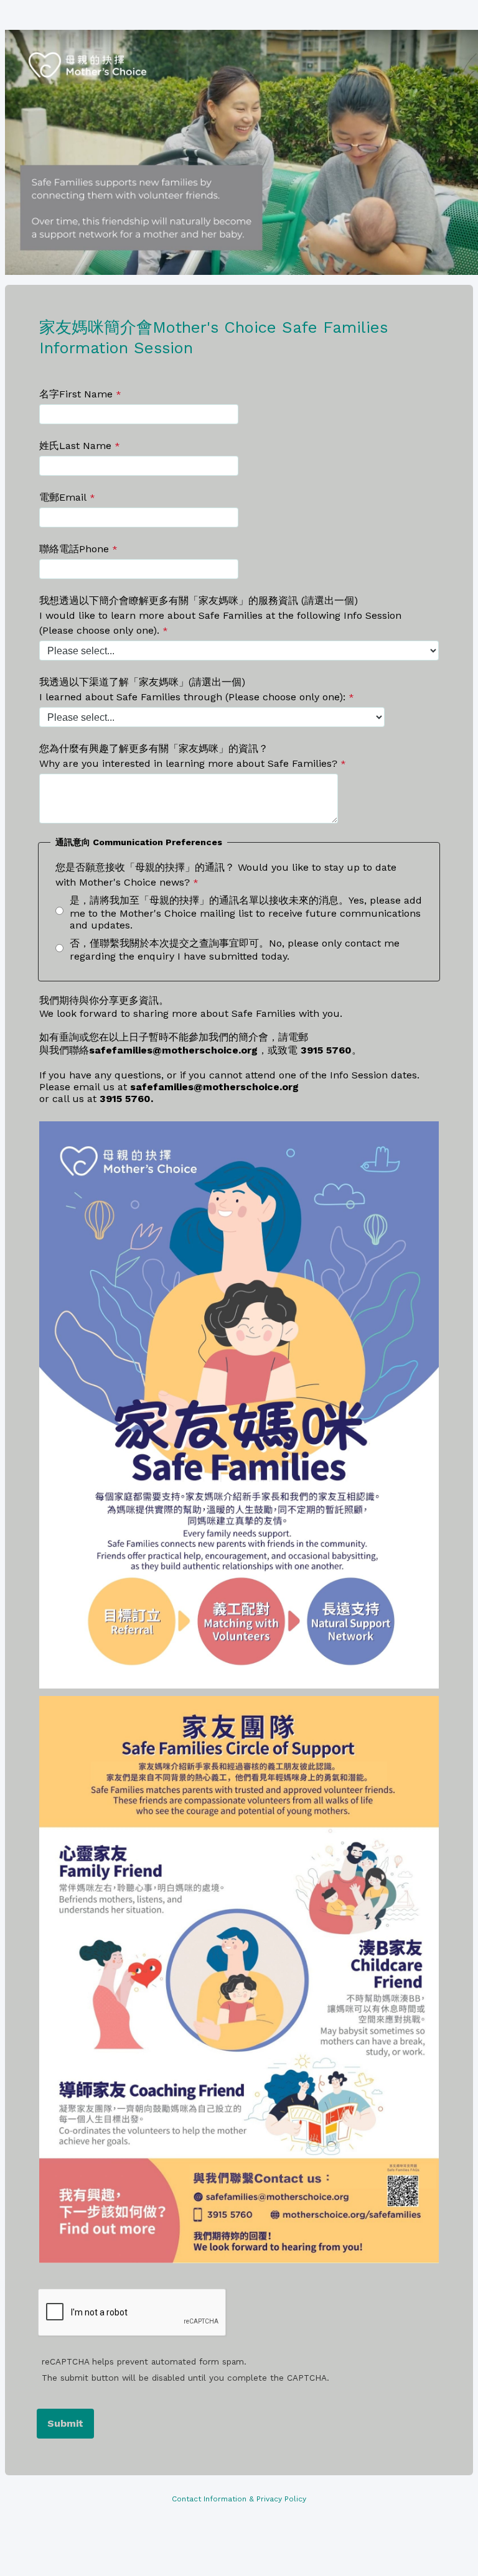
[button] (326, 1050)
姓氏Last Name (75, 446)
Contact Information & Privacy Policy (239, 2499)
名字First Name (76, 394)
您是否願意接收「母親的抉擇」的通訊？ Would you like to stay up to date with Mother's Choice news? (226, 875)
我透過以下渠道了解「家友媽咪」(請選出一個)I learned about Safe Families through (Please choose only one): (192, 689)
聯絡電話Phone (74, 549)
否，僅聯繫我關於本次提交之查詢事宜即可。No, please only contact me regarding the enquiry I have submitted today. (235, 950)
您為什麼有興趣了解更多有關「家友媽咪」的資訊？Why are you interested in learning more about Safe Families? (188, 756)
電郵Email (63, 497)
